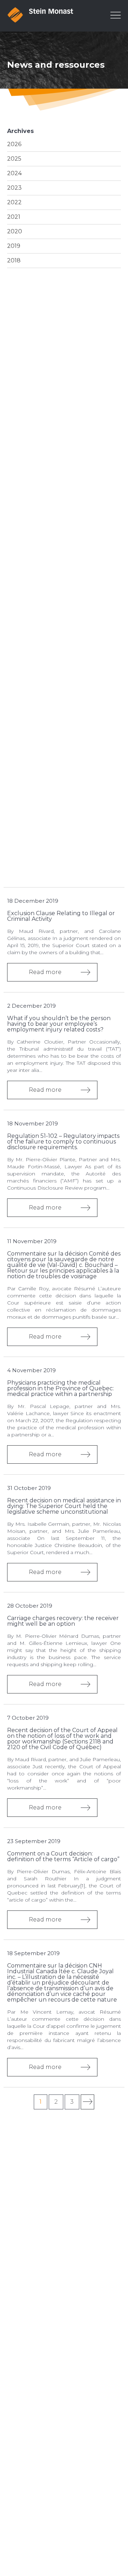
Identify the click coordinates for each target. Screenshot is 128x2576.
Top (121, 2529)
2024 (14, 173)
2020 (15, 231)
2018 (14, 260)
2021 (14, 217)
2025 (14, 159)
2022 (14, 202)
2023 (14, 188)
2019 (14, 246)
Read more (45, 972)
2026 (14, 144)
